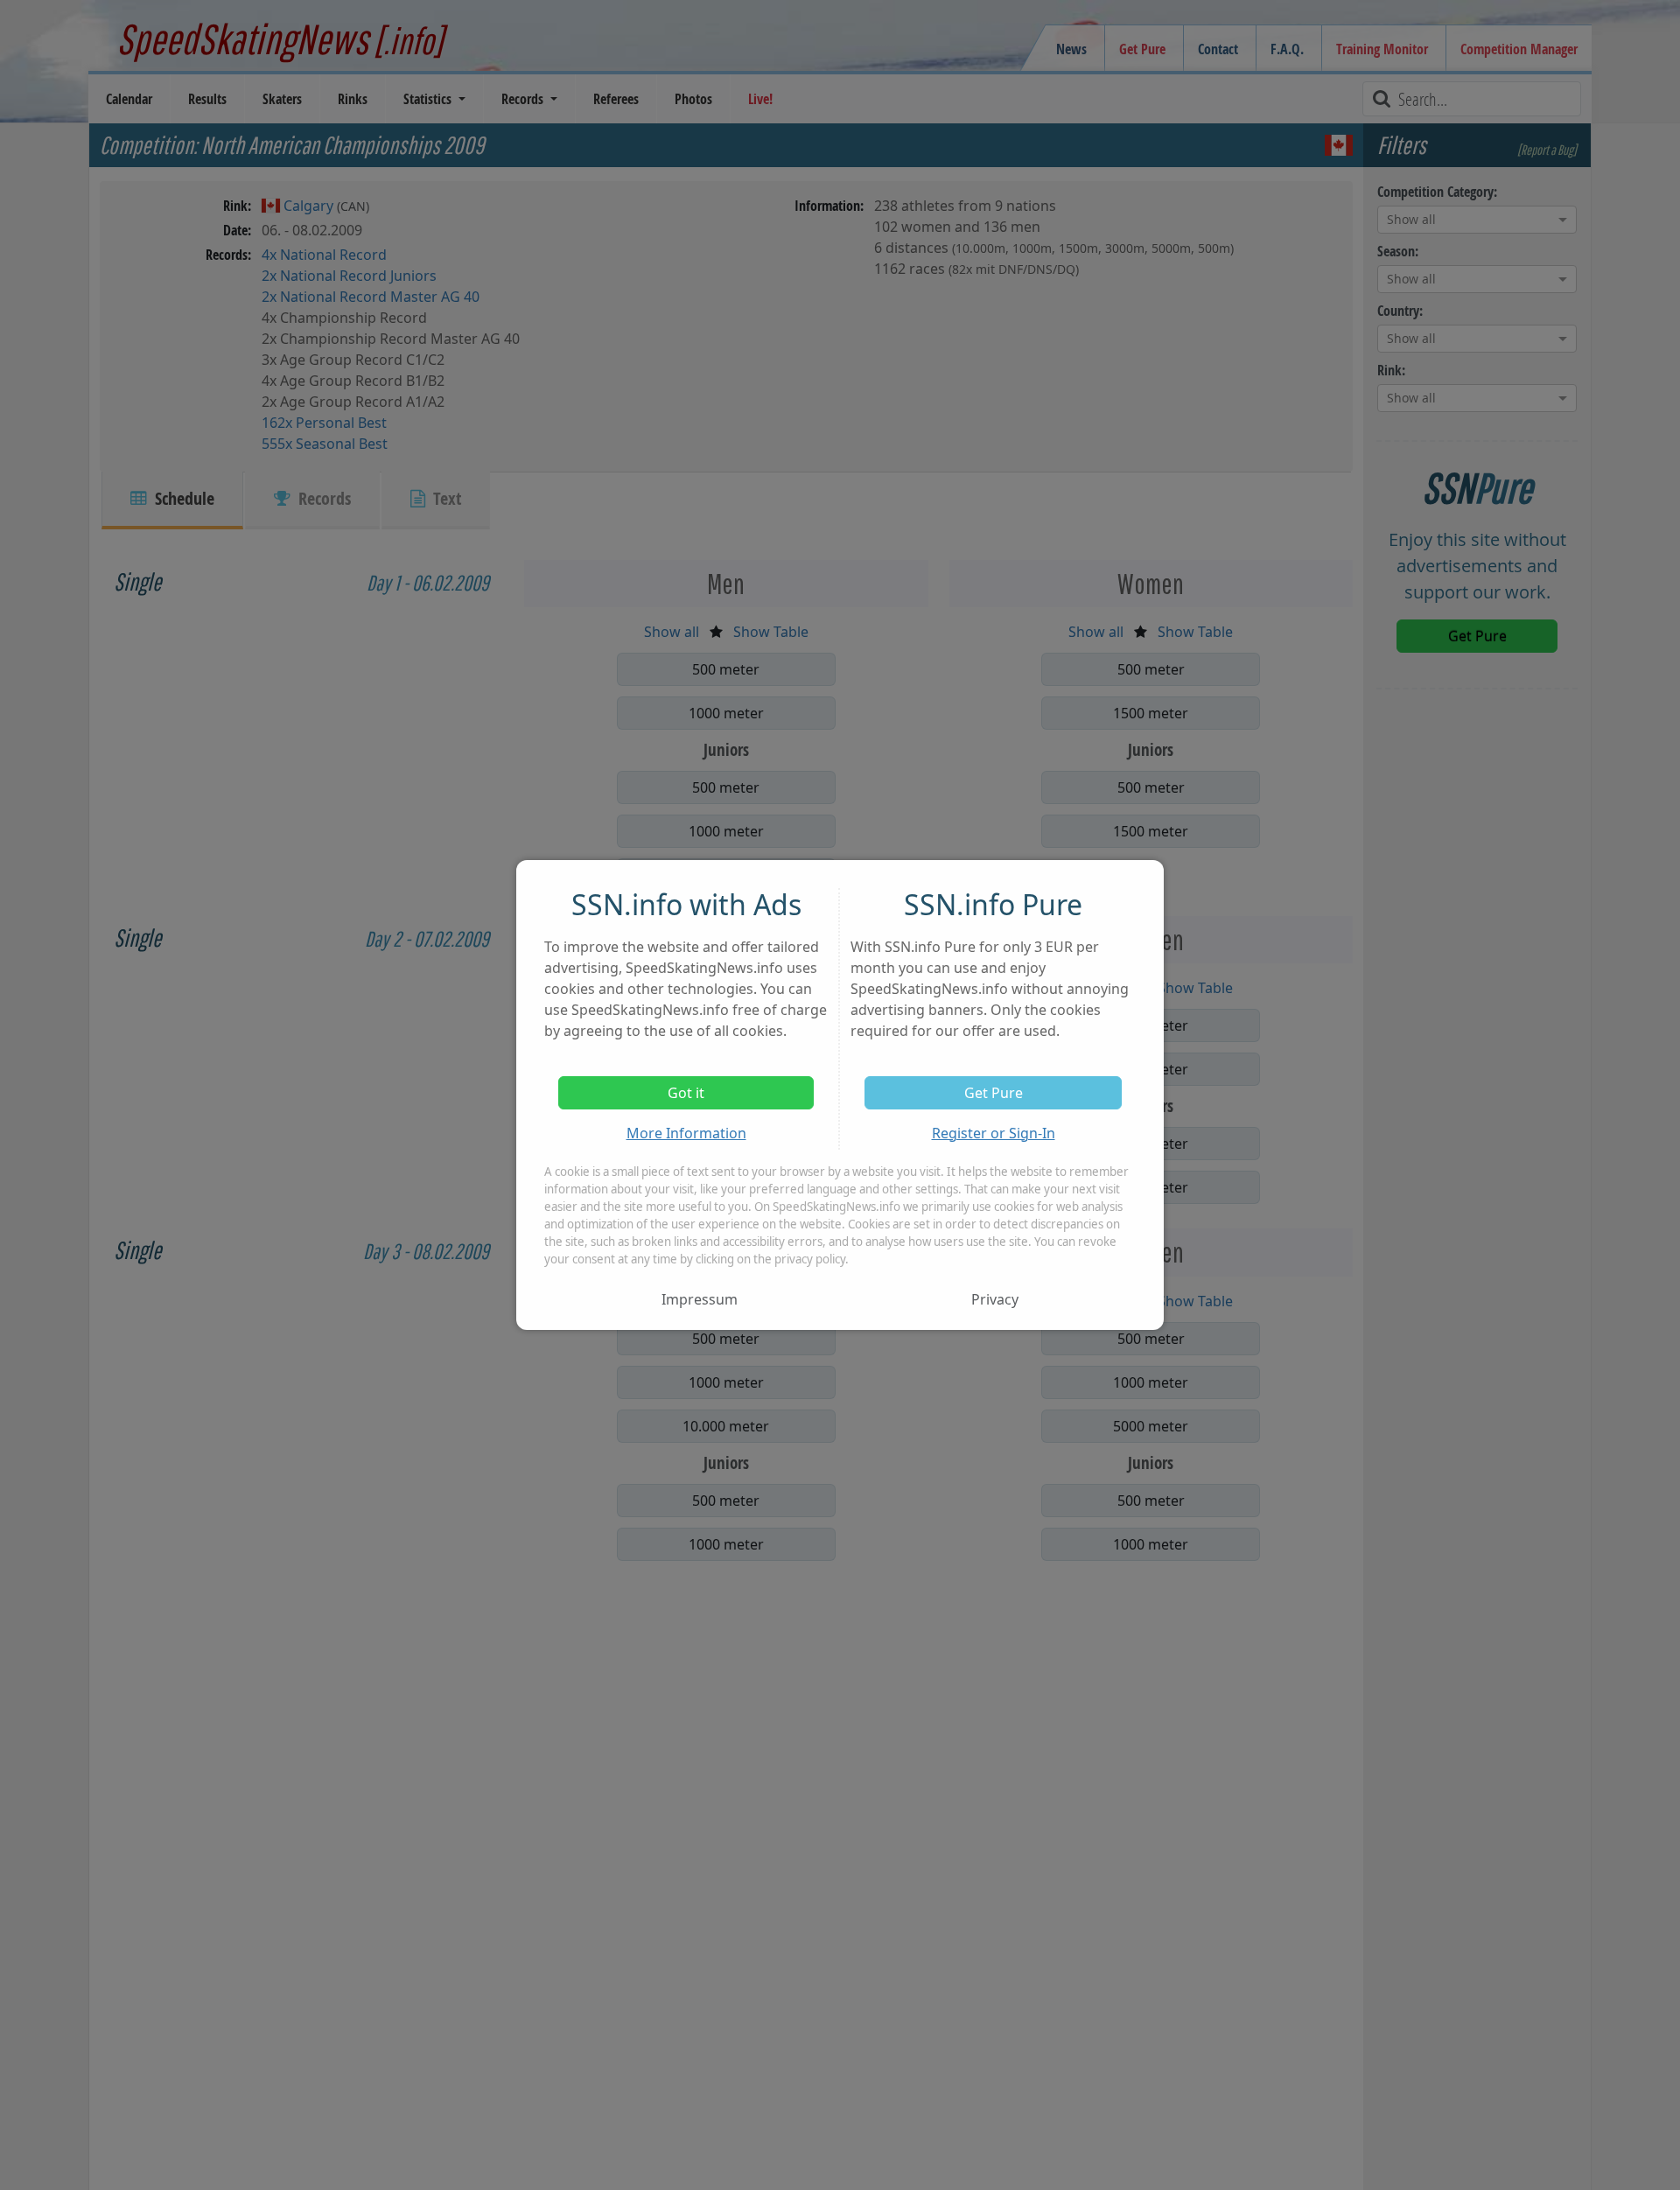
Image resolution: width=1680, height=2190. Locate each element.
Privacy (995, 1299)
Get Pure (994, 1093)
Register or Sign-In (994, 1133)
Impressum (700, 1299)
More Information (686, 1133)
